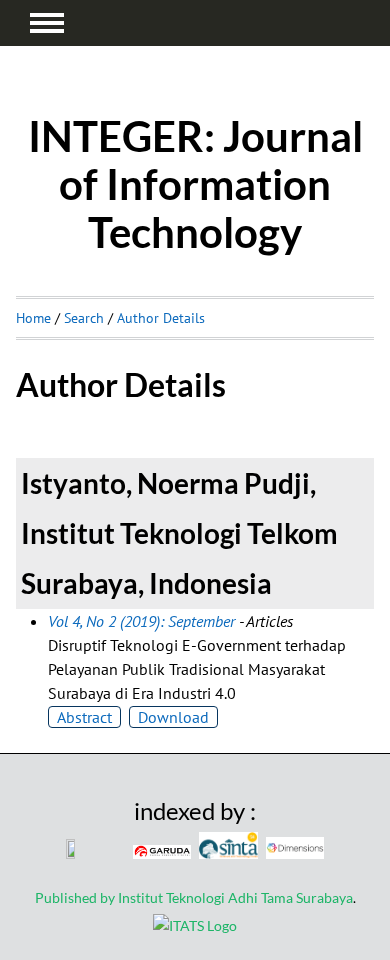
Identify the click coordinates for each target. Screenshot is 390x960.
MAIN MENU (47, 23)
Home (33, 318)
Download (173, 717)
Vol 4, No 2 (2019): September (141, 621)
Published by (76, 897)
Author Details (161, 318)
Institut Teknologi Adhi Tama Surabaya (235, 897)
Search (84, 318)
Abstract (84, 717)
